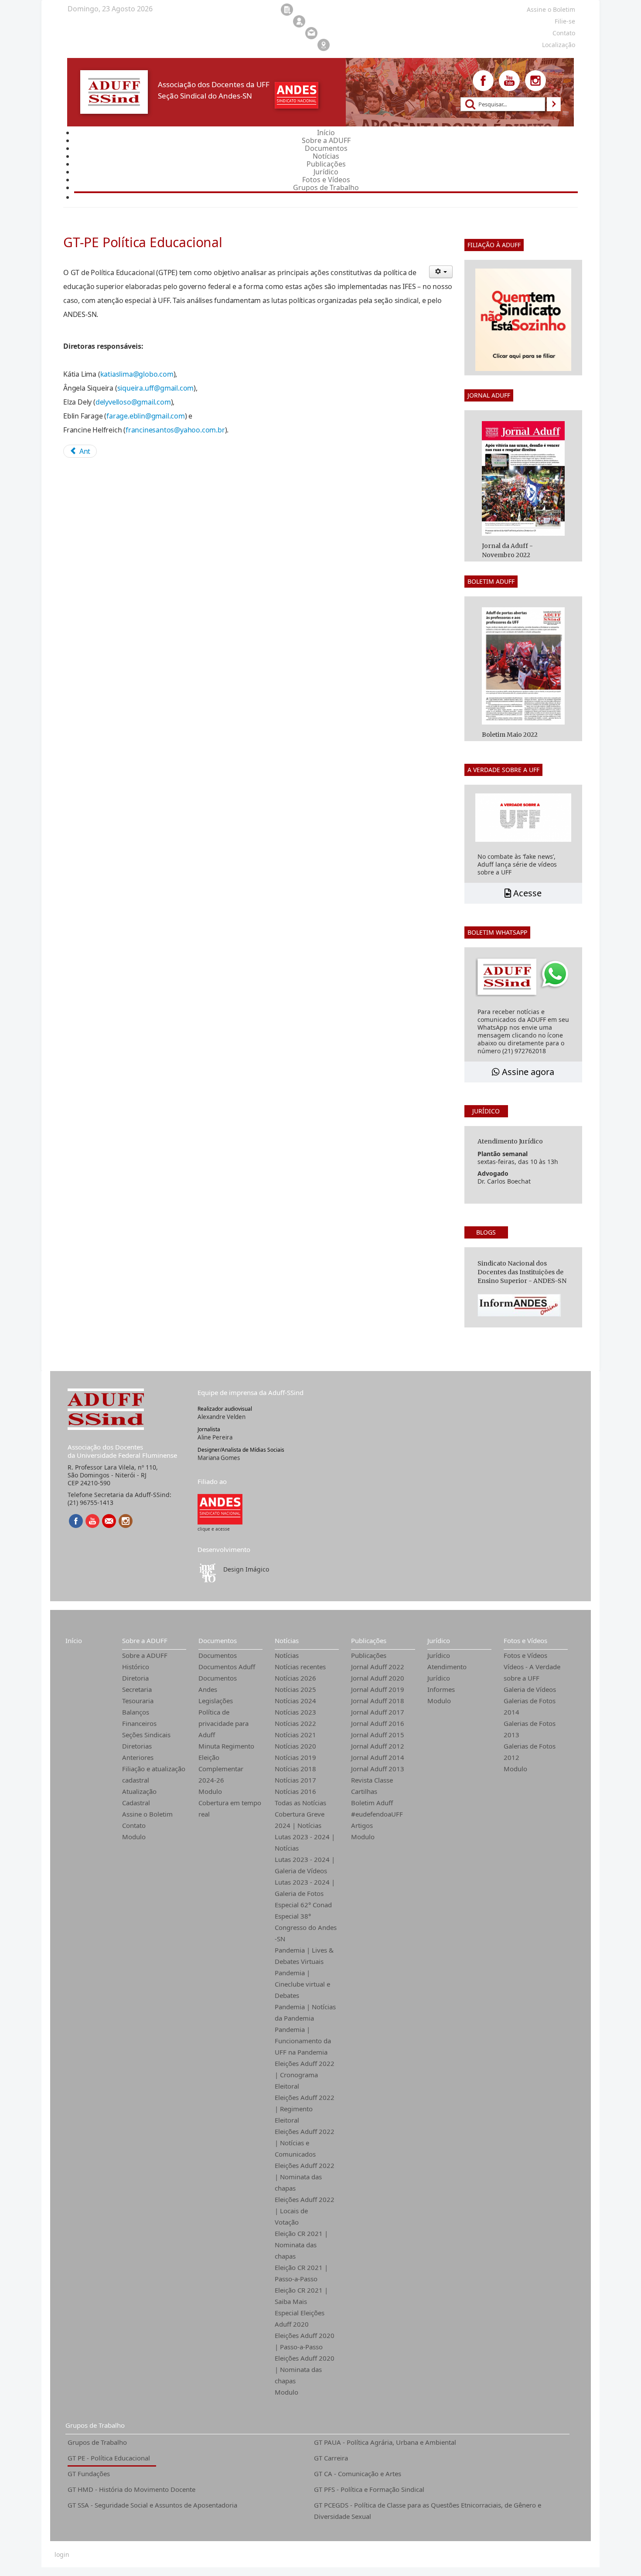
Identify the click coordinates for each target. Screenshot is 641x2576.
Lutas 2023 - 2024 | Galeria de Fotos (305, 1888)
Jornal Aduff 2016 (378, 1723)
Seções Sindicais (146, 1735)
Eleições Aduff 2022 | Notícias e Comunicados (305, 2143)
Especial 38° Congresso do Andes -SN (306, 1927)
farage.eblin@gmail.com (146, 416)
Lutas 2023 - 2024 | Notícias (305, 1842)
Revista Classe (372, 1780)
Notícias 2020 (295, 1746)
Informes (441, 1689)
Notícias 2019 (295, 1757)
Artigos (362, 1825)
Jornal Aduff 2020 (378, 1678)
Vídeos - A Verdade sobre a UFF (532, 1672)
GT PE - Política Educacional (109, 2458)
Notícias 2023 (295, 1712)
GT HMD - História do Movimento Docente (131, 2489)
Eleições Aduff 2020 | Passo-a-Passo (305, 2341)
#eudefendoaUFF (377, 1814)
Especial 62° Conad (303, 1905)
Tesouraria (138, 1701)
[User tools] (441, 272)
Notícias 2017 (295, 1780)
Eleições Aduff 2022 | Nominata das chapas (305, 2177)
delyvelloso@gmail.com (133, 402)
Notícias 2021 (295, 1735)
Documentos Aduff (227, 1667)
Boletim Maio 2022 (510, 735)
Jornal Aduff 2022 (378, 1667)
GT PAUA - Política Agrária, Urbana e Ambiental (385, 2442)
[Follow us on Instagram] (535, 81)
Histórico (136, 1667)
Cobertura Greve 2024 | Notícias (300, 1820)
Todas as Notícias (300, 1803)
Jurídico (439, 1640)
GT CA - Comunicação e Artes (358, 2474)
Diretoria (135, 1678)
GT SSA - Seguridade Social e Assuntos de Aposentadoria (152, 2505)
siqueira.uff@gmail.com (156, 388)
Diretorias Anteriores (138, 1752)
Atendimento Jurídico (447, 1672)
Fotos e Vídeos (525, 1640)
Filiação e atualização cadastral (154, 1774)
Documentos (218, 1640)
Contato (134, 1825)
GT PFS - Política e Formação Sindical (369, 2489)
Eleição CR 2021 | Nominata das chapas (301, 2245)
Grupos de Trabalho (95, 2425)
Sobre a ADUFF (145, 1640)
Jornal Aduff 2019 (378, 1689)
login (62, 2555)
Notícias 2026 (295, 1678)
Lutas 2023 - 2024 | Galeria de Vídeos (305, 1865)
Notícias (287, 1640)
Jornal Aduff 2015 (378, 1735)
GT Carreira (331, 2458)
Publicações (369, 1640)
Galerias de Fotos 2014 (530, 1706)
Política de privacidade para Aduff (223, 1723)
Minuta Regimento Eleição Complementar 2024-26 (226, 1763)
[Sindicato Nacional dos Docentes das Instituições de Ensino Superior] (220, 1509)
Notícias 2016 (295, 1791)
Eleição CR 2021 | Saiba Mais (301, 2296)
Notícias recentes (300, 1667)
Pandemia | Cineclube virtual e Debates (302, 1984)
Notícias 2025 (295, 1689)
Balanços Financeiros (139, 1718)
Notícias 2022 (295, 1723)
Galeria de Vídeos (530, 1689)
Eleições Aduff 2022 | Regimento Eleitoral (305, 2109)
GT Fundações (89, 2474)
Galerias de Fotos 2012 (530, 1752)
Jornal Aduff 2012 (378, 1746)
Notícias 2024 (295, 1701)
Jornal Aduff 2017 (378, 1712)
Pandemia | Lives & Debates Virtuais (304, 1956)
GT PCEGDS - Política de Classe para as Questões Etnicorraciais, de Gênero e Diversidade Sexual (428, 2511)
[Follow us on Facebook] (483, 81)
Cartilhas (364, 1791)
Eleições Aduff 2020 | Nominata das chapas (305, 2369)
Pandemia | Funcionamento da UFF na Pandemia (303, 2041)
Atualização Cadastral (139, 1797)
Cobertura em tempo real (230, 1808)
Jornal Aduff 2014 (378, 1757)
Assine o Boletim (147, 1814)
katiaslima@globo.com (137, 374)
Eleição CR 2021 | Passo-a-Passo (301, 2273)
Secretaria (137, 1689)
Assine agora (527, 1072)
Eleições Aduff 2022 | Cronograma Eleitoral (305, 2075)
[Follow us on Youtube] (509, 81)
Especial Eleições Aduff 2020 (300, 2318)
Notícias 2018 (295, 1769)
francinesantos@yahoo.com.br (175, 430)
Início (74, 1640)
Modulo (134, 1837)
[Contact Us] (109, 1521)
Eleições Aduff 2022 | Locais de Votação (305, 2211)
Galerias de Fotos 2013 (530, 1729)
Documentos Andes (218, 1684)
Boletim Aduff (372, 1803)
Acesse (526, 893)
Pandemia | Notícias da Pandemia (305, 2012)
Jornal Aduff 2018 (378, 1701)
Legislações (216, 1701)
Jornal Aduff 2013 (378, 1769)
